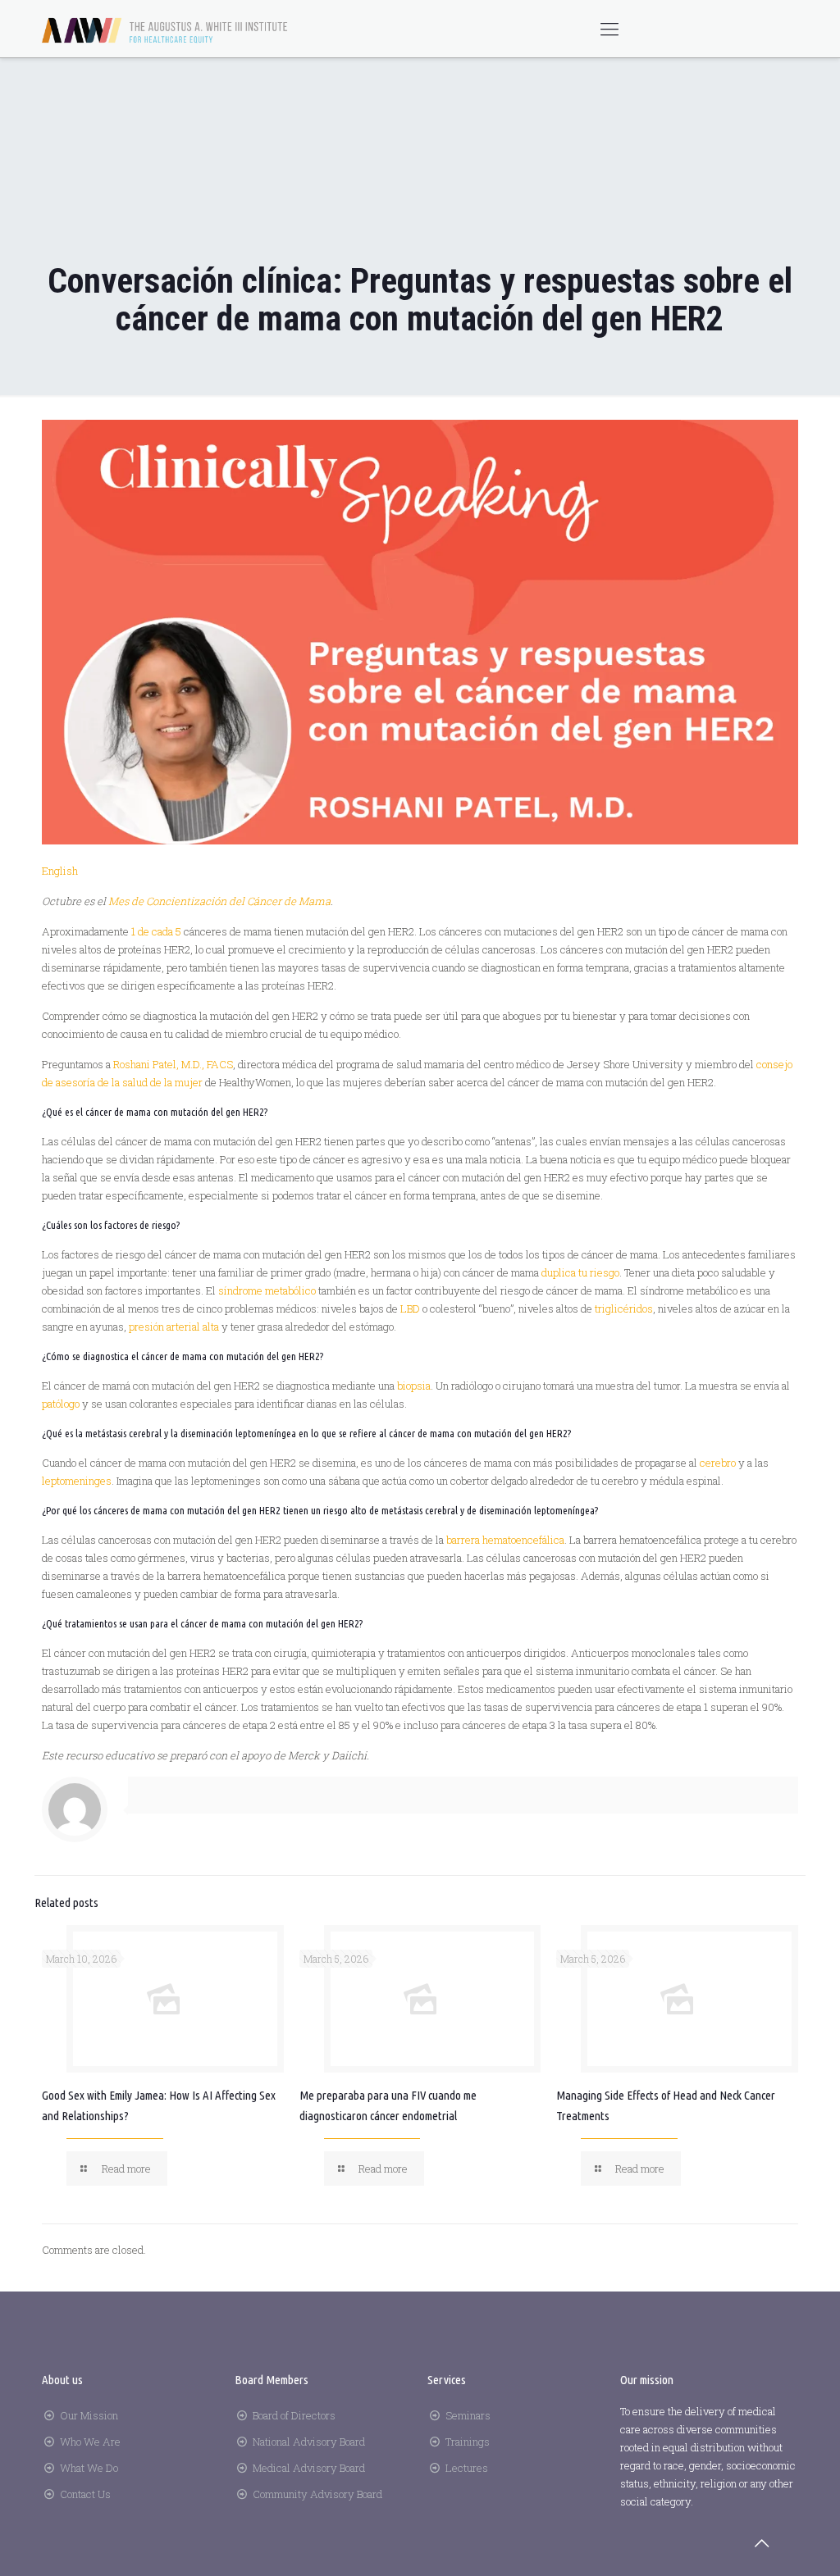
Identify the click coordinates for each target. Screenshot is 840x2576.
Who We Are (90, 2442)
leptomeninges (77, 1481)
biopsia (414, 1386)
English (60, 871)
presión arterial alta (174, 1327)
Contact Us (85, 2494)
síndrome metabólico (267, 1290)
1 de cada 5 (156, 931)
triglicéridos (624, 1308)
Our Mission (89, 2415)
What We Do (89, 2468)
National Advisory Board (309, 2442)
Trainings (468, 2442)
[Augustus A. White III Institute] (165, 29)
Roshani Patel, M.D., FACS (173, 1064)
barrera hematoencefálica (505, 1540)
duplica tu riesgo (580, 1272)
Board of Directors (294, 2415)
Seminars (468, 2415)
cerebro (718, 1463)
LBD (410, 1308)
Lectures (467, 2468)
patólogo (61, 1404)
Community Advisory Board (317, 2494)
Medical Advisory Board (309, 2468)
